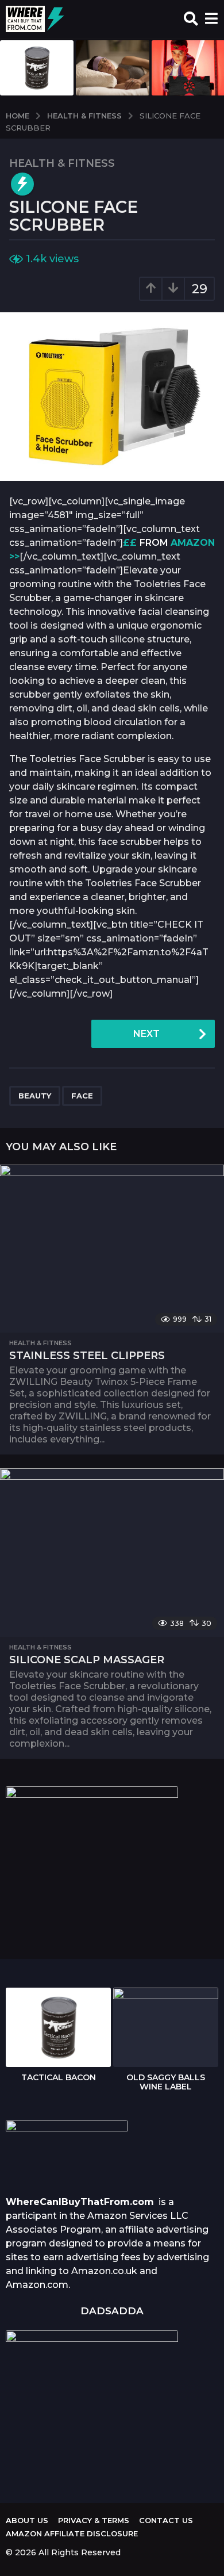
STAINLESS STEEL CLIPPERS (87, 1356)
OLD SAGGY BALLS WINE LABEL (166, 2082)
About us (27, 2520)
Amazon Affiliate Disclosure (72, 2533)
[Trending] (22, 184)
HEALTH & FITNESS (62, 163)
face (82, 1096)
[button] (191, 19)
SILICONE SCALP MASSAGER (87, 1660)
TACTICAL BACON (59, 2077)
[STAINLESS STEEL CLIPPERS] (112, 1249)
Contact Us (166, 2520)
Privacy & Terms (94, 2520)
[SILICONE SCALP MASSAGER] (112, 1553)
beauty (35, 1096)
